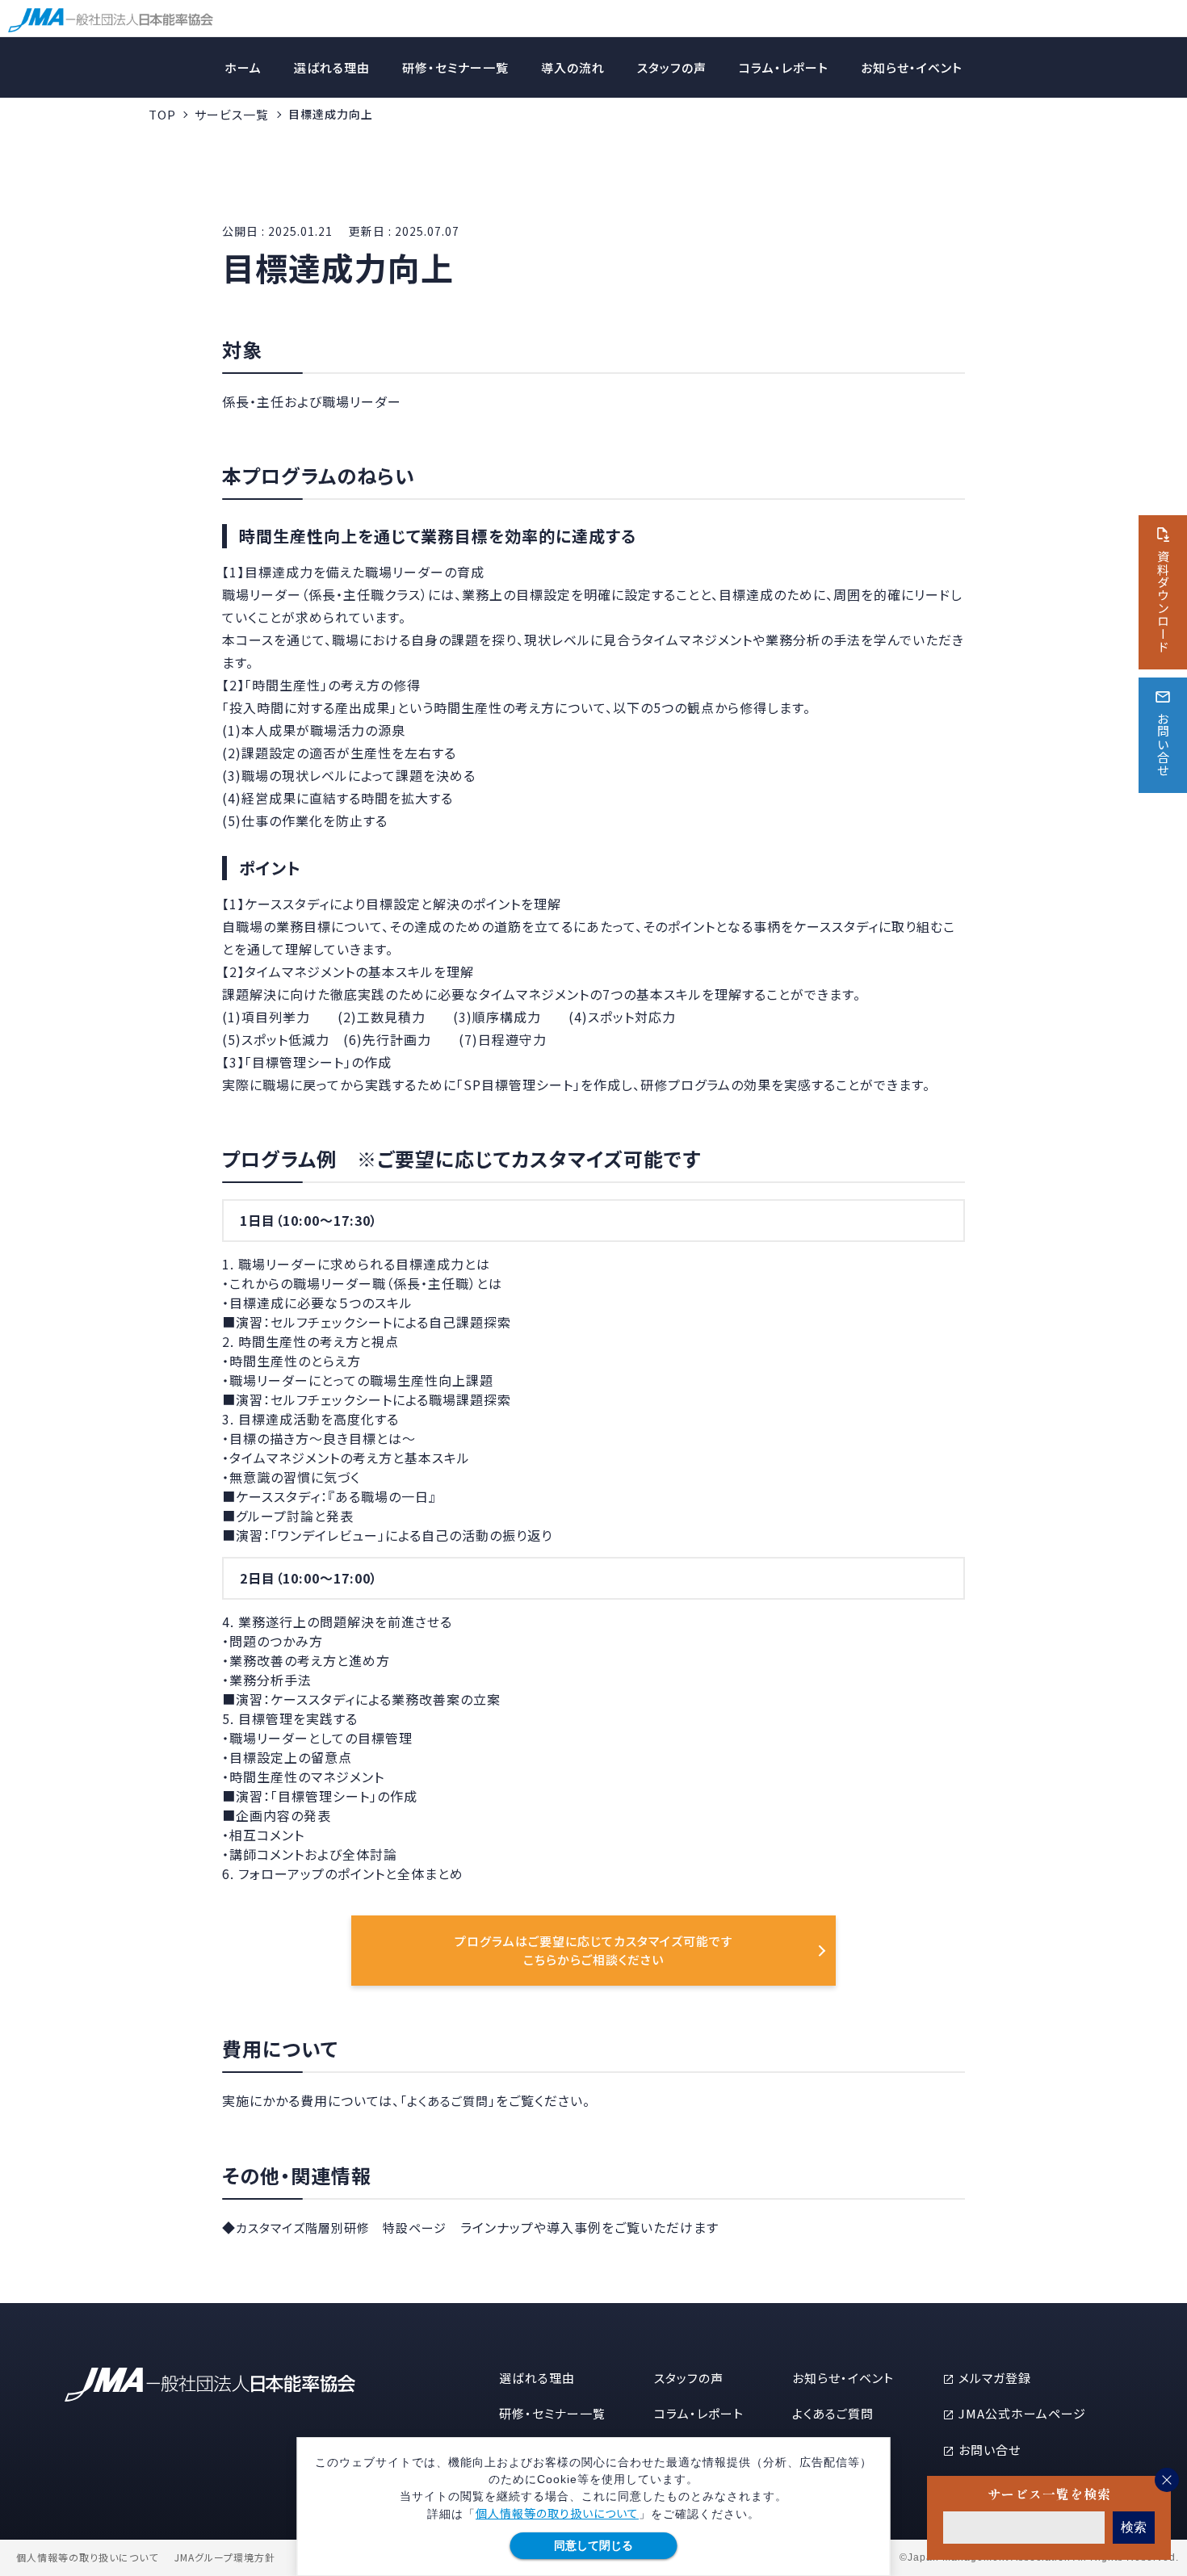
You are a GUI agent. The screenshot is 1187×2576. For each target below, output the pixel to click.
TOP (162, 114)
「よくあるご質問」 (448, 2101)
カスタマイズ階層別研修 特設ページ (341, 2228)
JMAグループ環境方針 (225, 2557)
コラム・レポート (784, 67)
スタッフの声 (672, 67)
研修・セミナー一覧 (455, 67)
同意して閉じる (593, 2545)
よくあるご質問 (833, 2413)
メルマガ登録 (995, 2378)
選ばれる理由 (332, 67)
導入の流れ (573, 67)
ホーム (243, 67)
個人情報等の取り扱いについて (557, 2513)
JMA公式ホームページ (1022, 2413)
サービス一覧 (232, 114)
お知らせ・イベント (912, 67)
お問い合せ (990, 2450)
